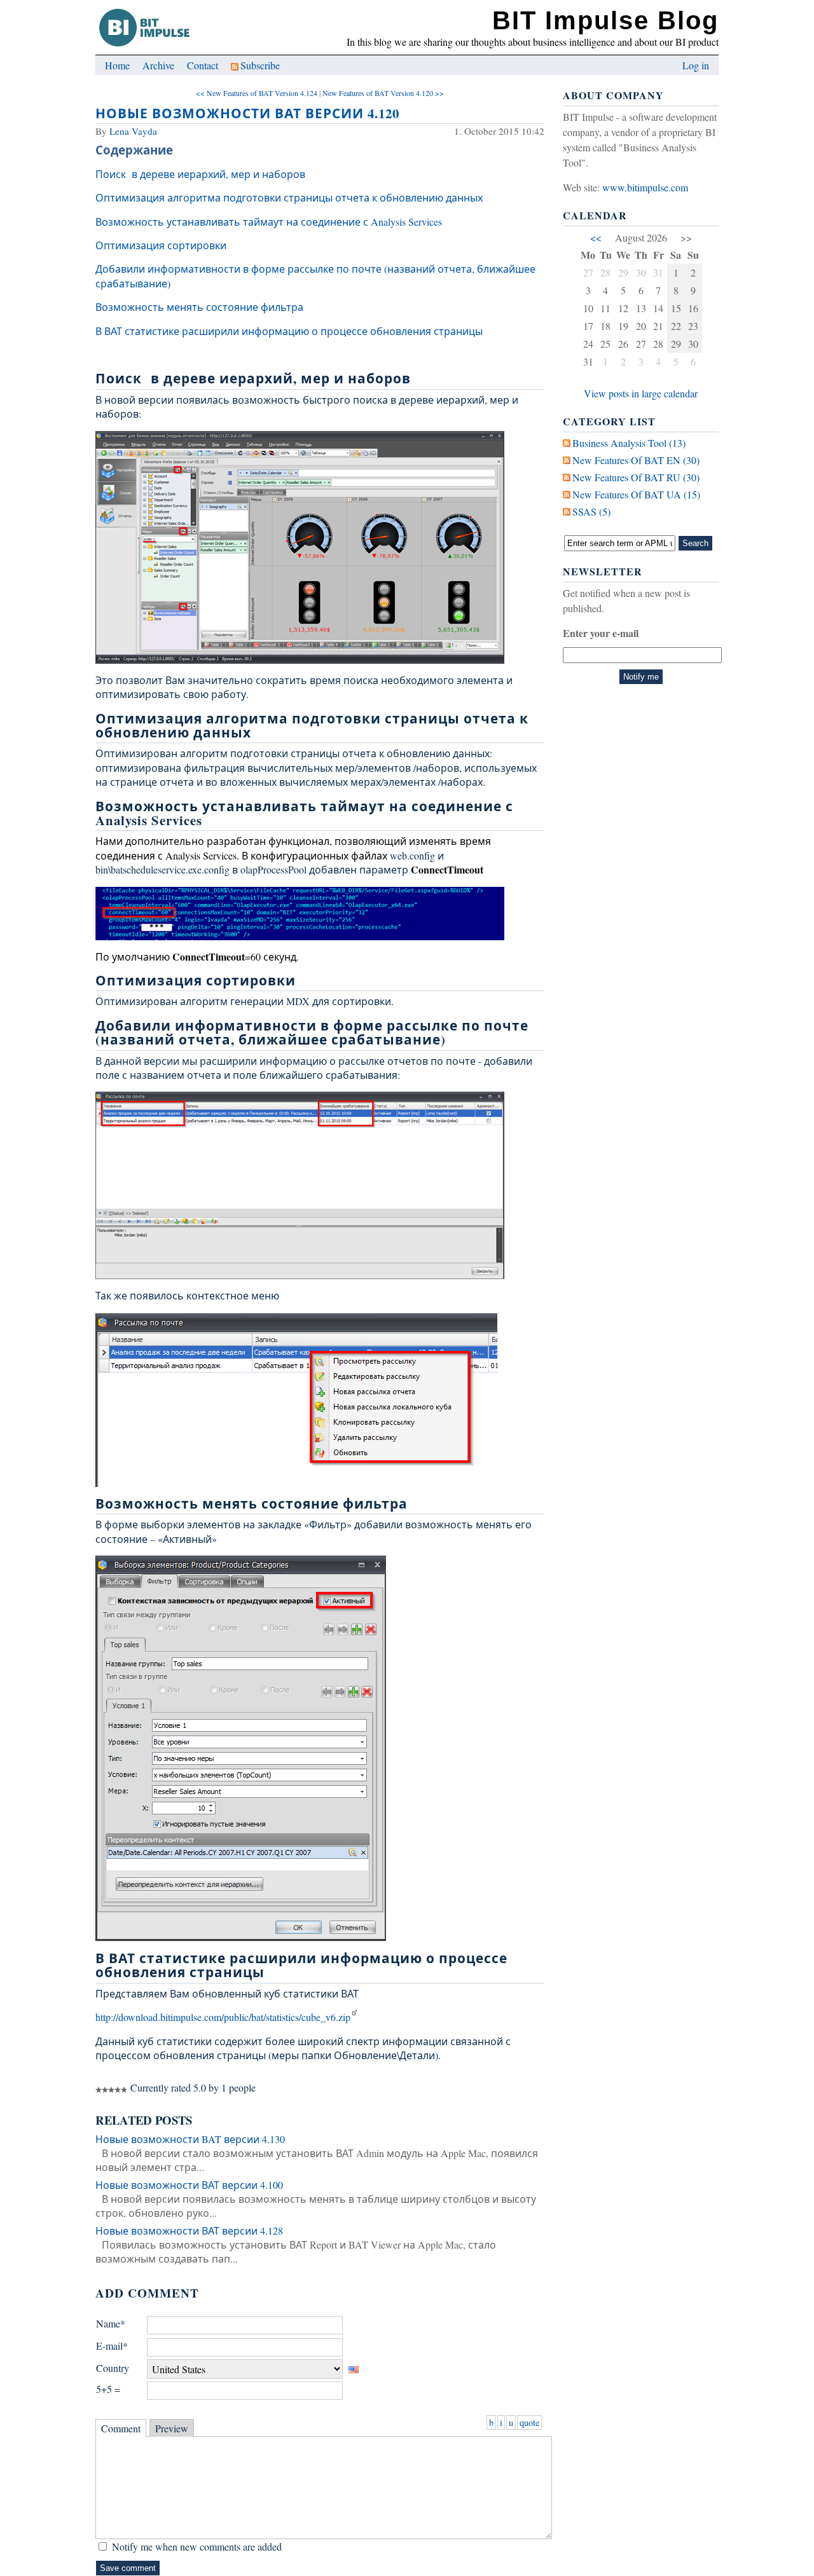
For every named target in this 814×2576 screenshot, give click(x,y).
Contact (203, 65)
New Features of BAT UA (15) (636, 494)
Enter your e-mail (601, 633)
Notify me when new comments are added (197, 2546)
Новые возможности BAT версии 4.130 (190, 2139)
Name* (111, 2323)
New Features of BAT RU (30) (636, 477)
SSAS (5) (591, 511)
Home (117, 65)
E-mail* (112, 2346)
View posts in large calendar (641, 393)
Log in (696, 65)
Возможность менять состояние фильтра (199, 307)
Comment (121, 2428)
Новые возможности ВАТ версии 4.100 (189, 2185)
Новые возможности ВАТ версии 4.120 (247, 113)
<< (596, 237)
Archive (158, 65)
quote (529, 2422)
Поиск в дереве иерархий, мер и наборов (200, 174)
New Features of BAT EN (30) (636, 460)
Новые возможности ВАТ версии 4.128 (189, 2230)
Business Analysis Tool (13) (629, 443)
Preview (172, 2428)
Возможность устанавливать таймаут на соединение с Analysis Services (269, 222)
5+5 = (108, 2389)
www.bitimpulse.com (645, 187)
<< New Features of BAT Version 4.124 (257, 93)
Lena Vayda (133, 131)
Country (113, 2368)
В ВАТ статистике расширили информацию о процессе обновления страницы (289, 331)
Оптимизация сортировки (161, 245)
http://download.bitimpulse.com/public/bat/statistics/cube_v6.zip (223, 2017)
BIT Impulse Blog (605, 20)
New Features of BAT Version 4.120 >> (383, 93)
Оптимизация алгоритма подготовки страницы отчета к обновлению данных (289, 197)
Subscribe (260, 65)
